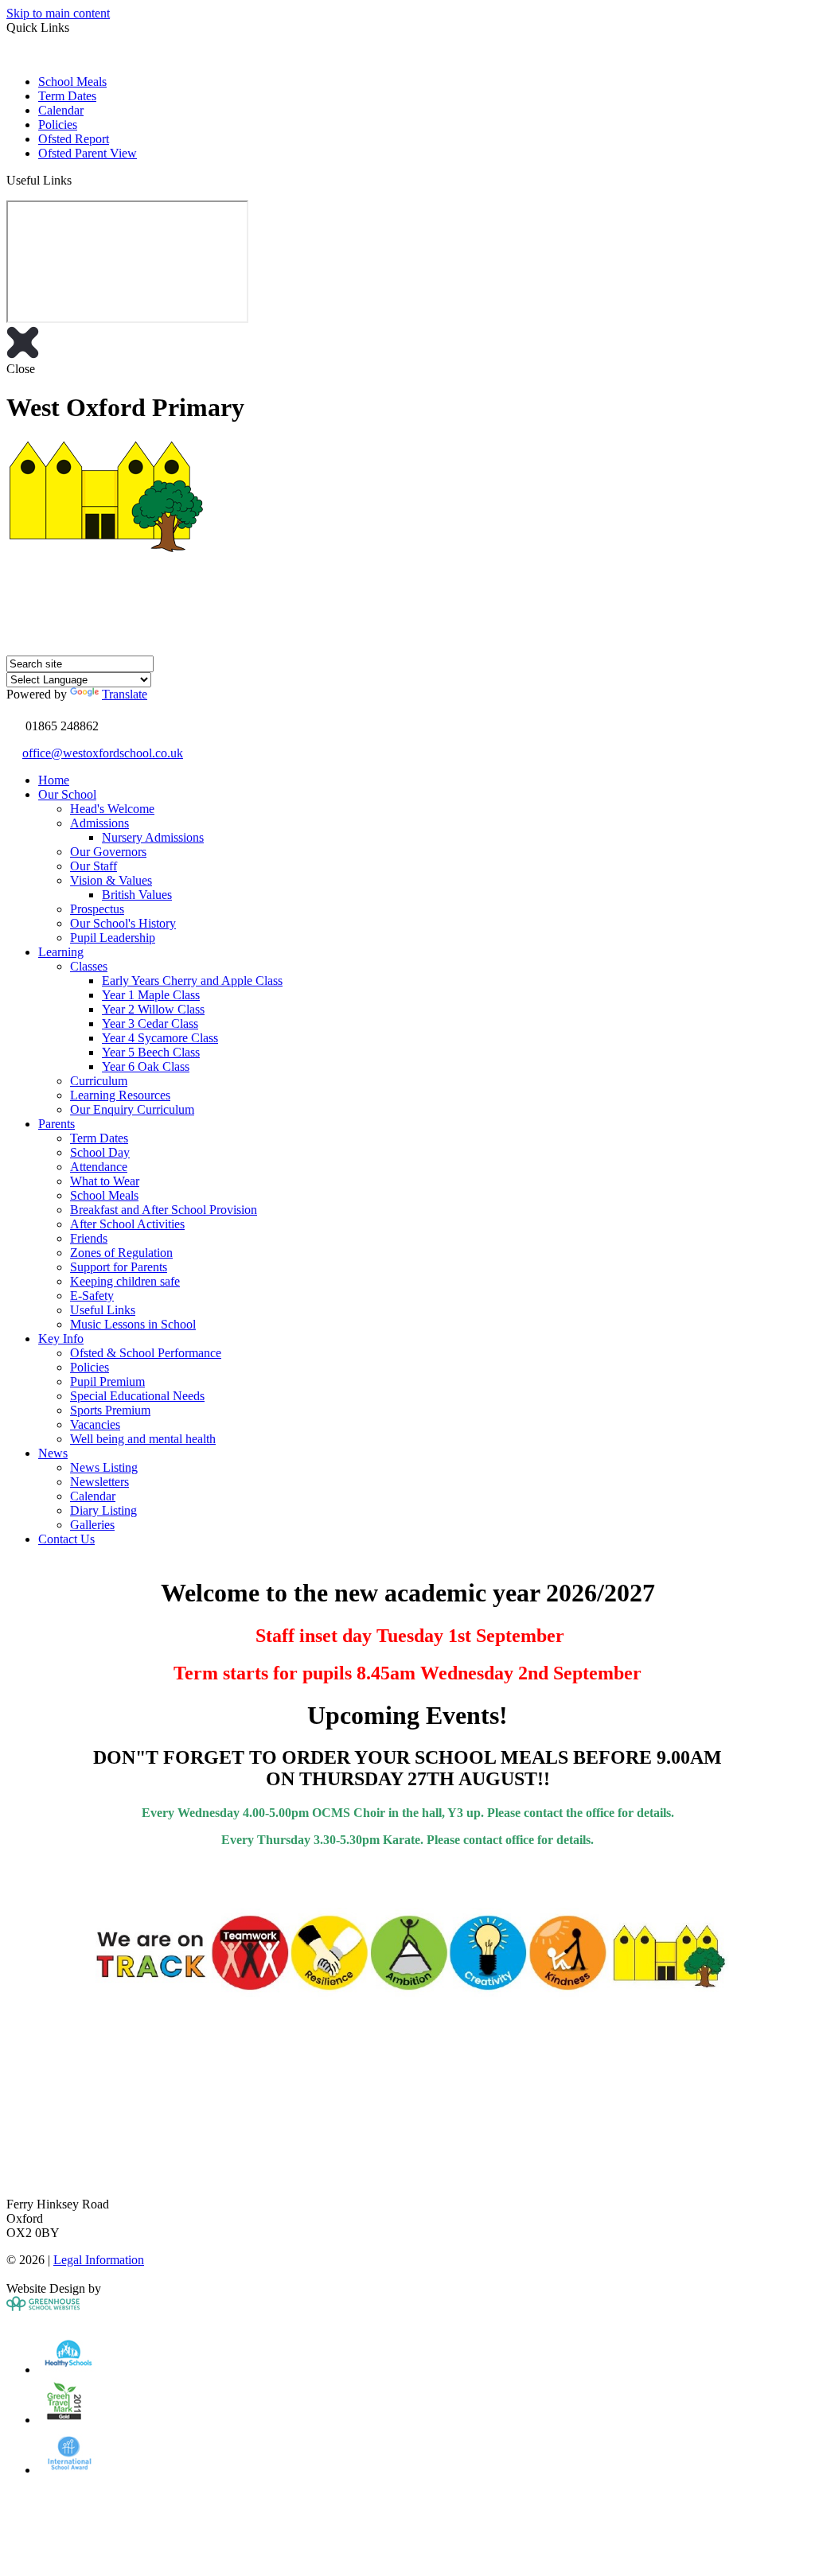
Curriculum (99, 1081)
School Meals (72, 82)
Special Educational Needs (137, 1396)
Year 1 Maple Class (151, 995)
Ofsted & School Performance (146, 1353)
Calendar (61, 110)
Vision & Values (111, 880)
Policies (58, 125)
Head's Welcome (112, 809)
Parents (57, 1124)
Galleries (92, 1525)
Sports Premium (110, 1410)
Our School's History (123, 923)
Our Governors (108, 852)
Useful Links (103, 1310)
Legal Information (99, 2260)
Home (54, 780)
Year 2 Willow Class (153, 1009)
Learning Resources (120, 1095)
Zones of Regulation (121, 1253)
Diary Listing (103, 1510)
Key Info (61, 1339)
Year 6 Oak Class (146, 1066)
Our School (67, 794)
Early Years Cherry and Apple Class (192, 981)
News (53, 1453)
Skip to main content (58, 13)
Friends (89, 1238)
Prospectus (97, 909)
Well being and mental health (143, 1439)
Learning (61, 952)
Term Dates (67, 96)
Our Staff (94, 866)
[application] (407, 2122)
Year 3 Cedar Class (150, 1023)
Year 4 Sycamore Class (160, 1038)
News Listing (104, 1467)
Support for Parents (119, 1267)
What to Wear (105, 1181)
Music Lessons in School (133, 1324)
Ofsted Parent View (88, 153)
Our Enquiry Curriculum (132, 1109)
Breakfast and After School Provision (164, 1210)
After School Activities (127, 1224)
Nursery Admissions (153, 837)
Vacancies (95, 1424)
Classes (89, 966)
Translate (125, 694)
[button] (78, 180)
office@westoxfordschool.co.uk (103, 753)
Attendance (99, 1167)
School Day (100, 1152)
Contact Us (66, 1539)
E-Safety (92, 1296)
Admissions (99, 823)
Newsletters (99, 1482)
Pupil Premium (107, 1381)
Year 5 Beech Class (151, 1052)
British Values (137, 895)
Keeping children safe (125, 1281)
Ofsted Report (74, 139)
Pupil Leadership (113, 938)
